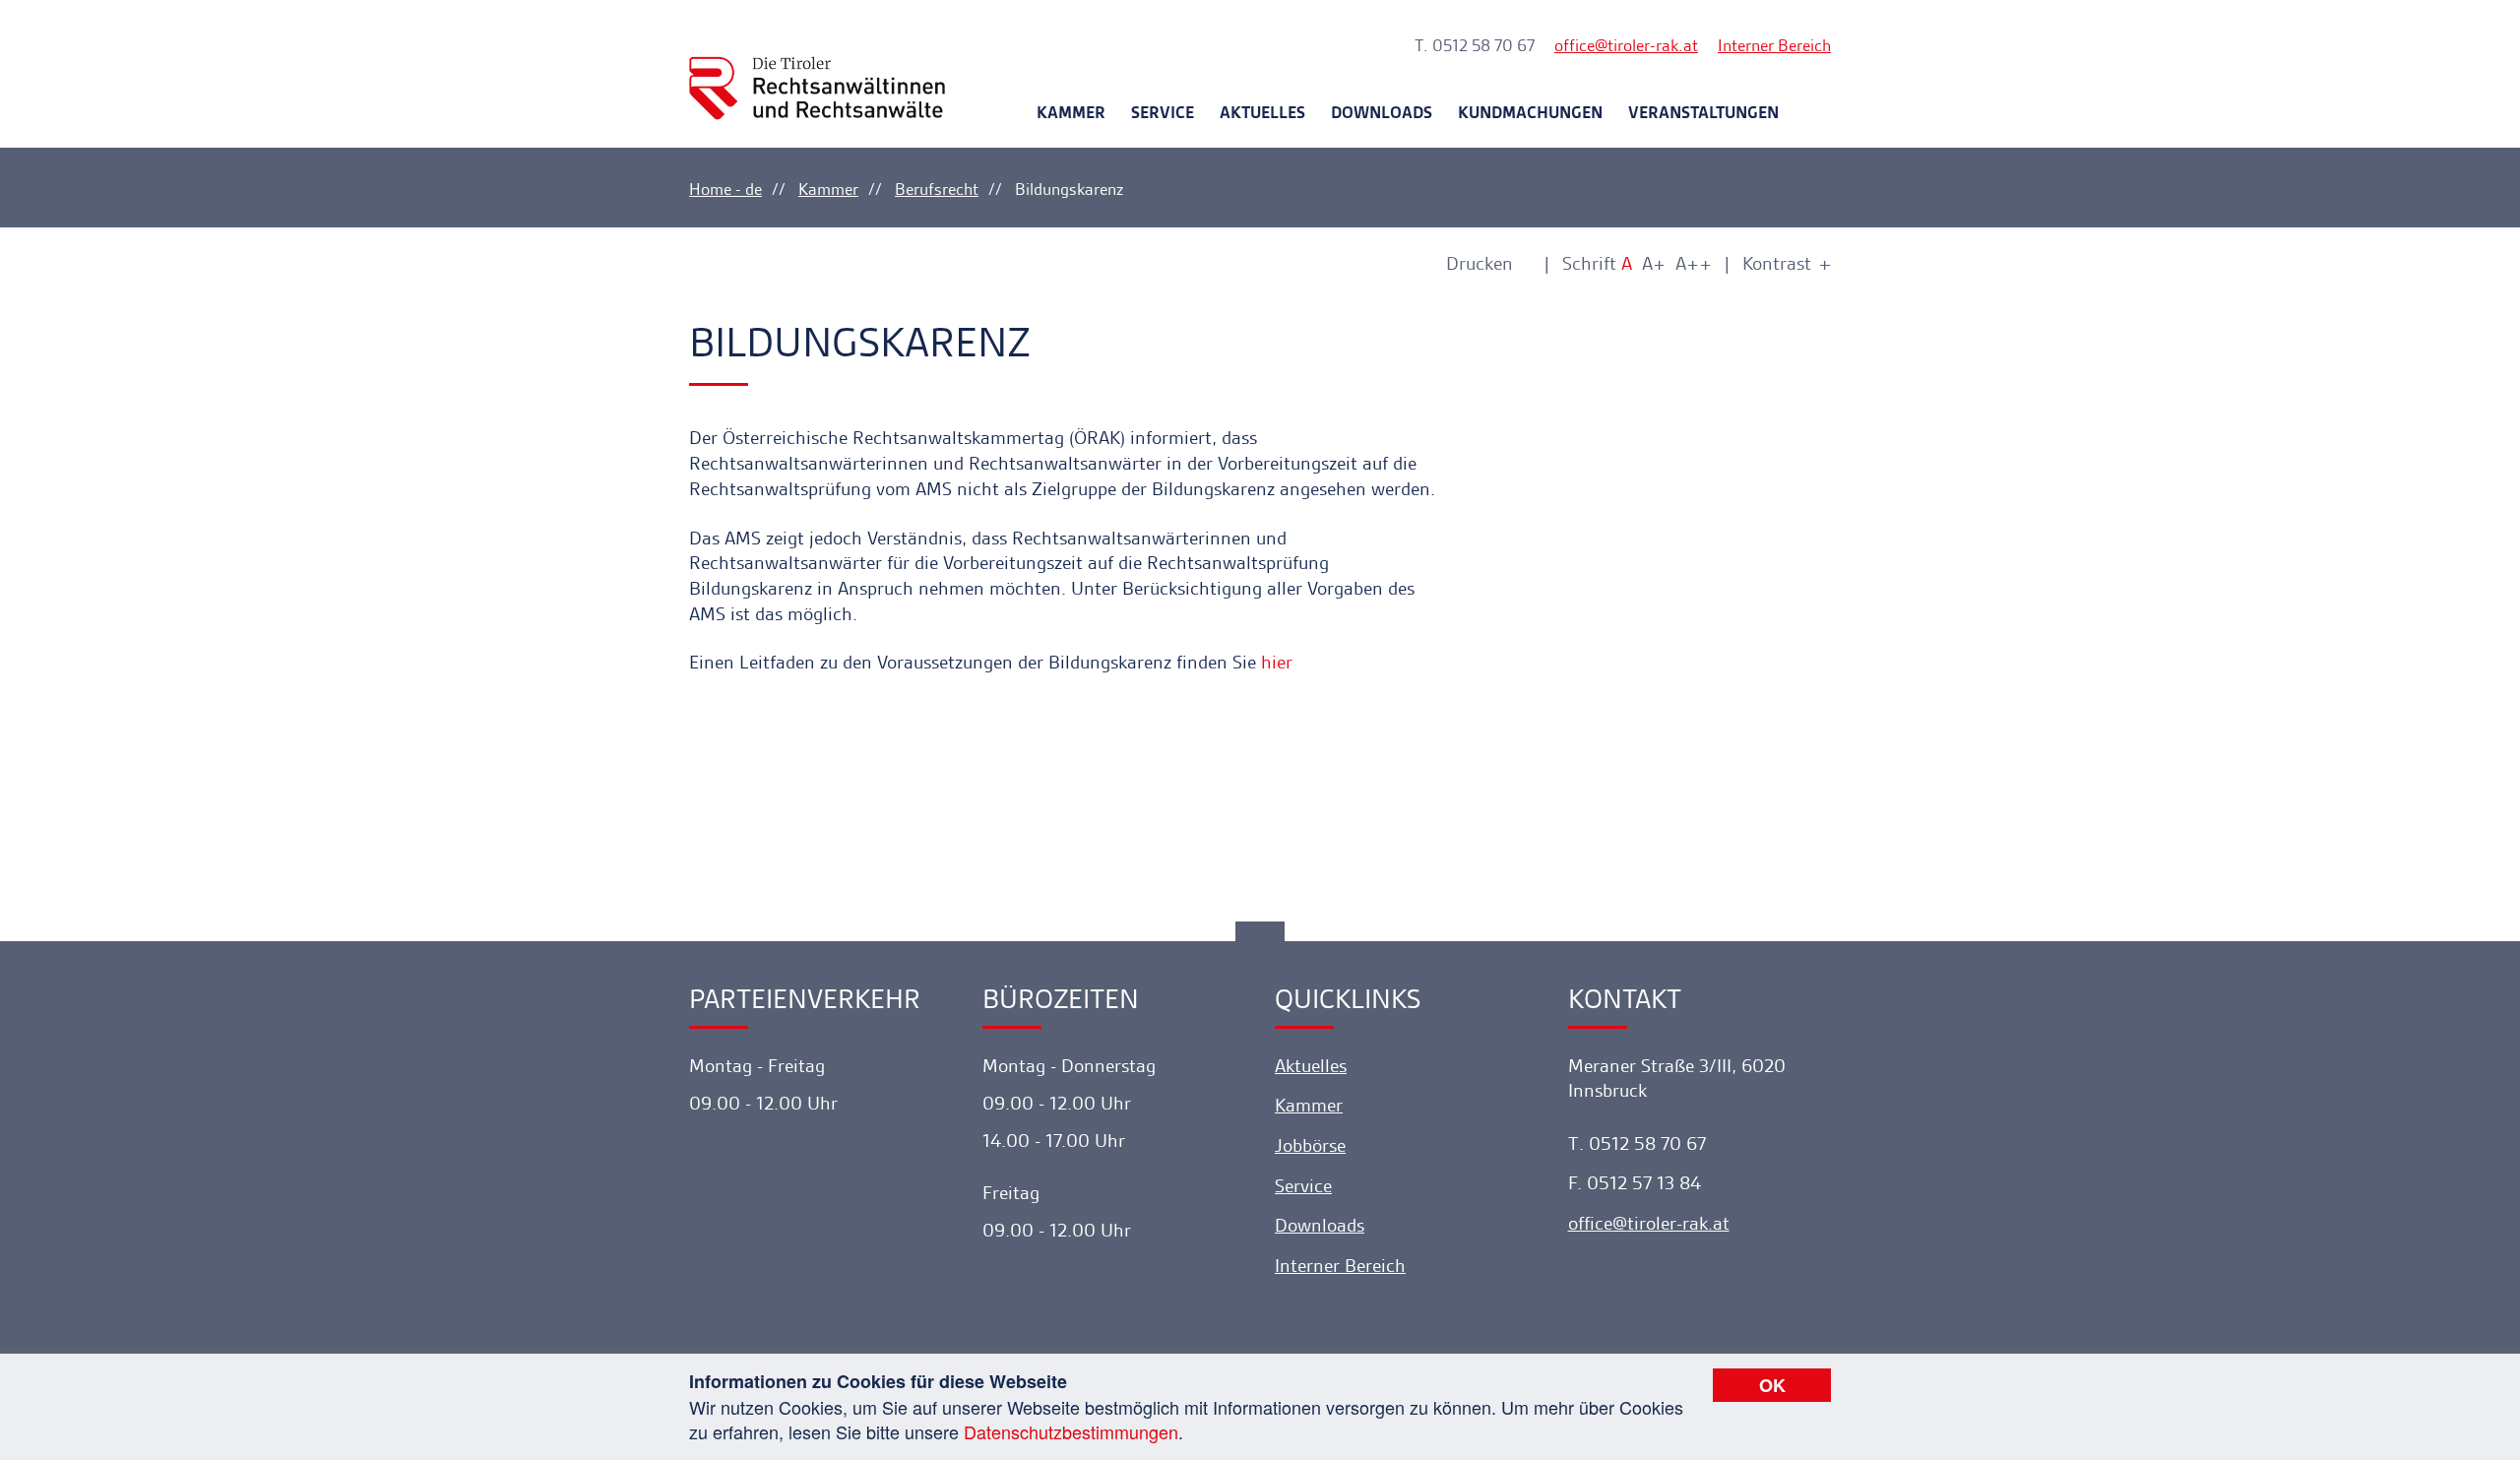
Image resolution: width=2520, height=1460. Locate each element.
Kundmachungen (1530, 112)
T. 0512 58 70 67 (1475, 45)
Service (1163, 112)
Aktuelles (1262, 112)
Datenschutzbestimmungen (1071, 1431)
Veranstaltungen (1703, 112)
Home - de (725, 189)
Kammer (1071, 112)
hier (1277, 662)
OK (1772, 1385)
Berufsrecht (937, 189)
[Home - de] (817, 70)
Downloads (1382, 112)
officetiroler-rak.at (1626, 45)
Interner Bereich (1774, 45)
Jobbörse (1310, 1145)
